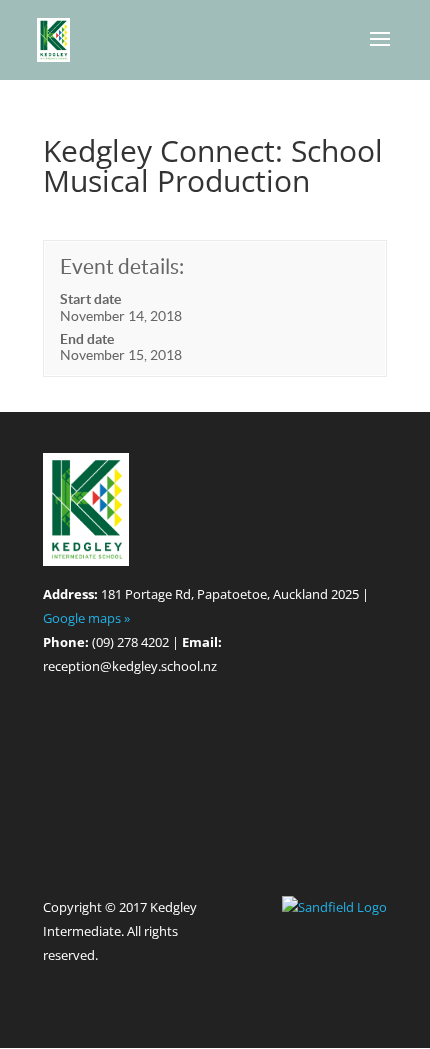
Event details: (122, 266)
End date (87, 339)
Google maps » (86, 618)
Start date (90, 299)
